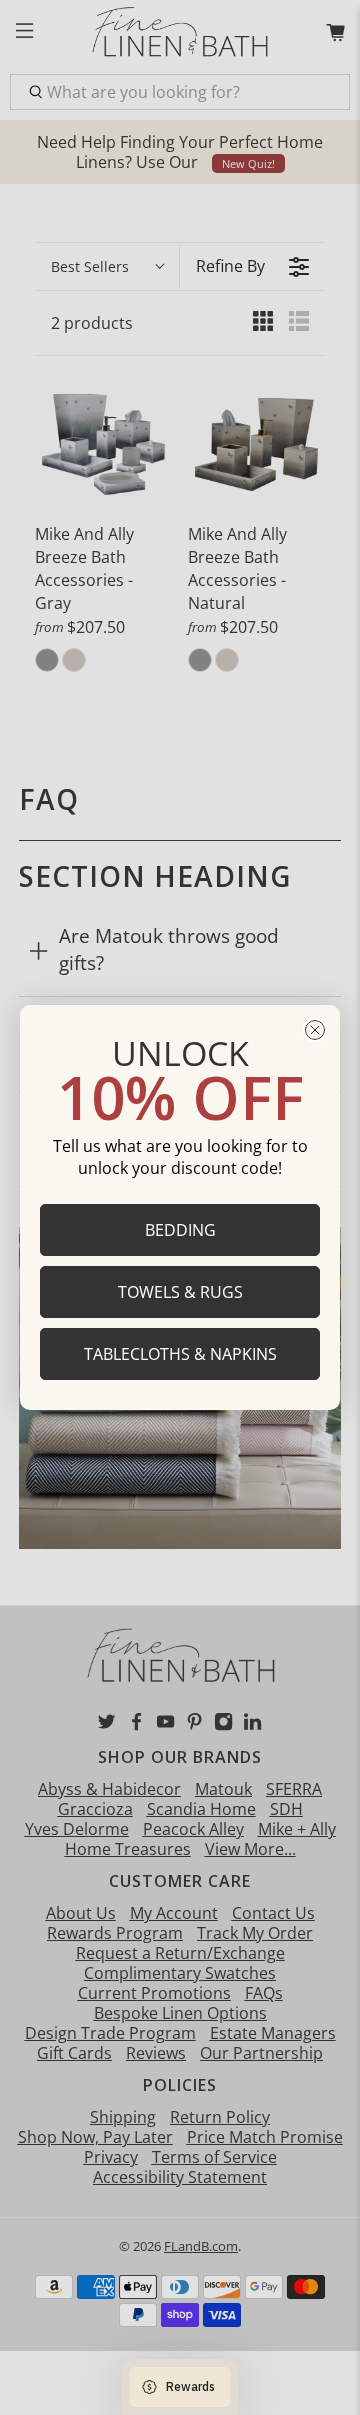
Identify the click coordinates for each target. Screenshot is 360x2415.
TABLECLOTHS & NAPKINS (180, 1354)
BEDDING (180, 1230)
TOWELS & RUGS (180, 1292)
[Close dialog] (315, 1030)
